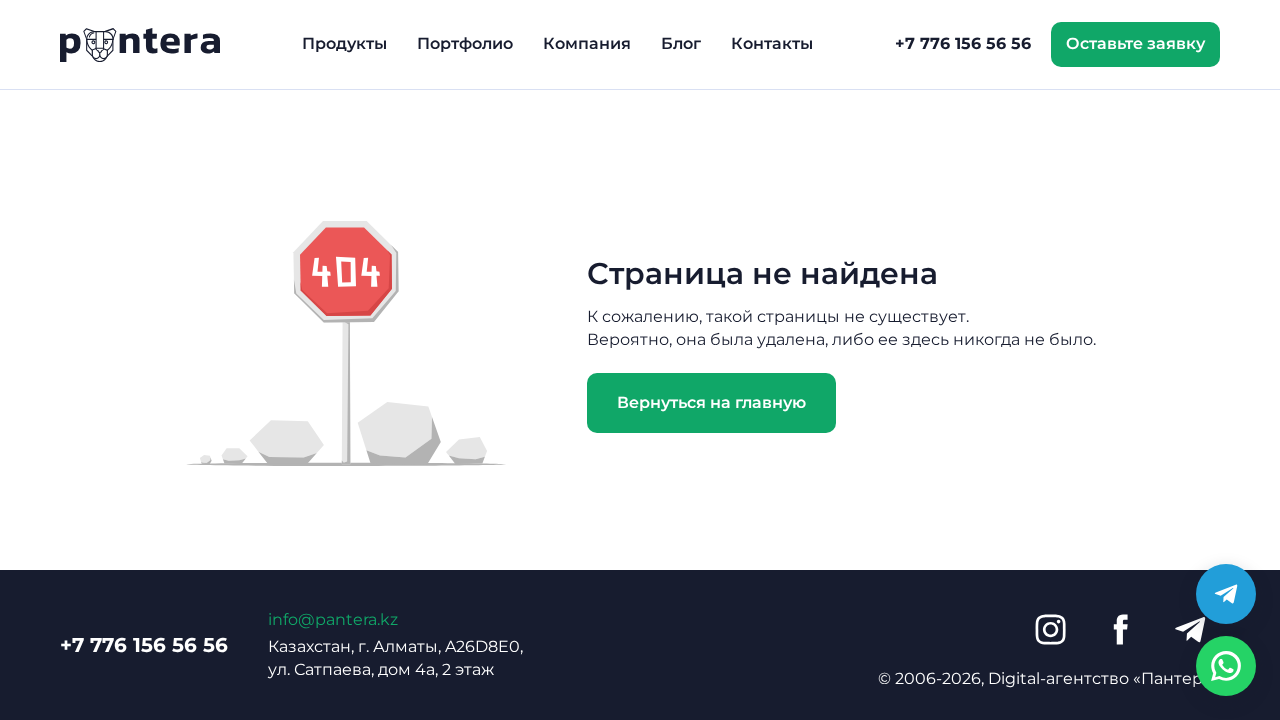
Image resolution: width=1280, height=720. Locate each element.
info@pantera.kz (333, 619)
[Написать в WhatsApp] (1226, 666)
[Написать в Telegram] (1226, 594)
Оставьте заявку (1135, 43)
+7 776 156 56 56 (963, 43)
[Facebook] (1120, 630)
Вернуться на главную (711, 402)
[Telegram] (1190, 630)
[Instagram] (1050, 630)
